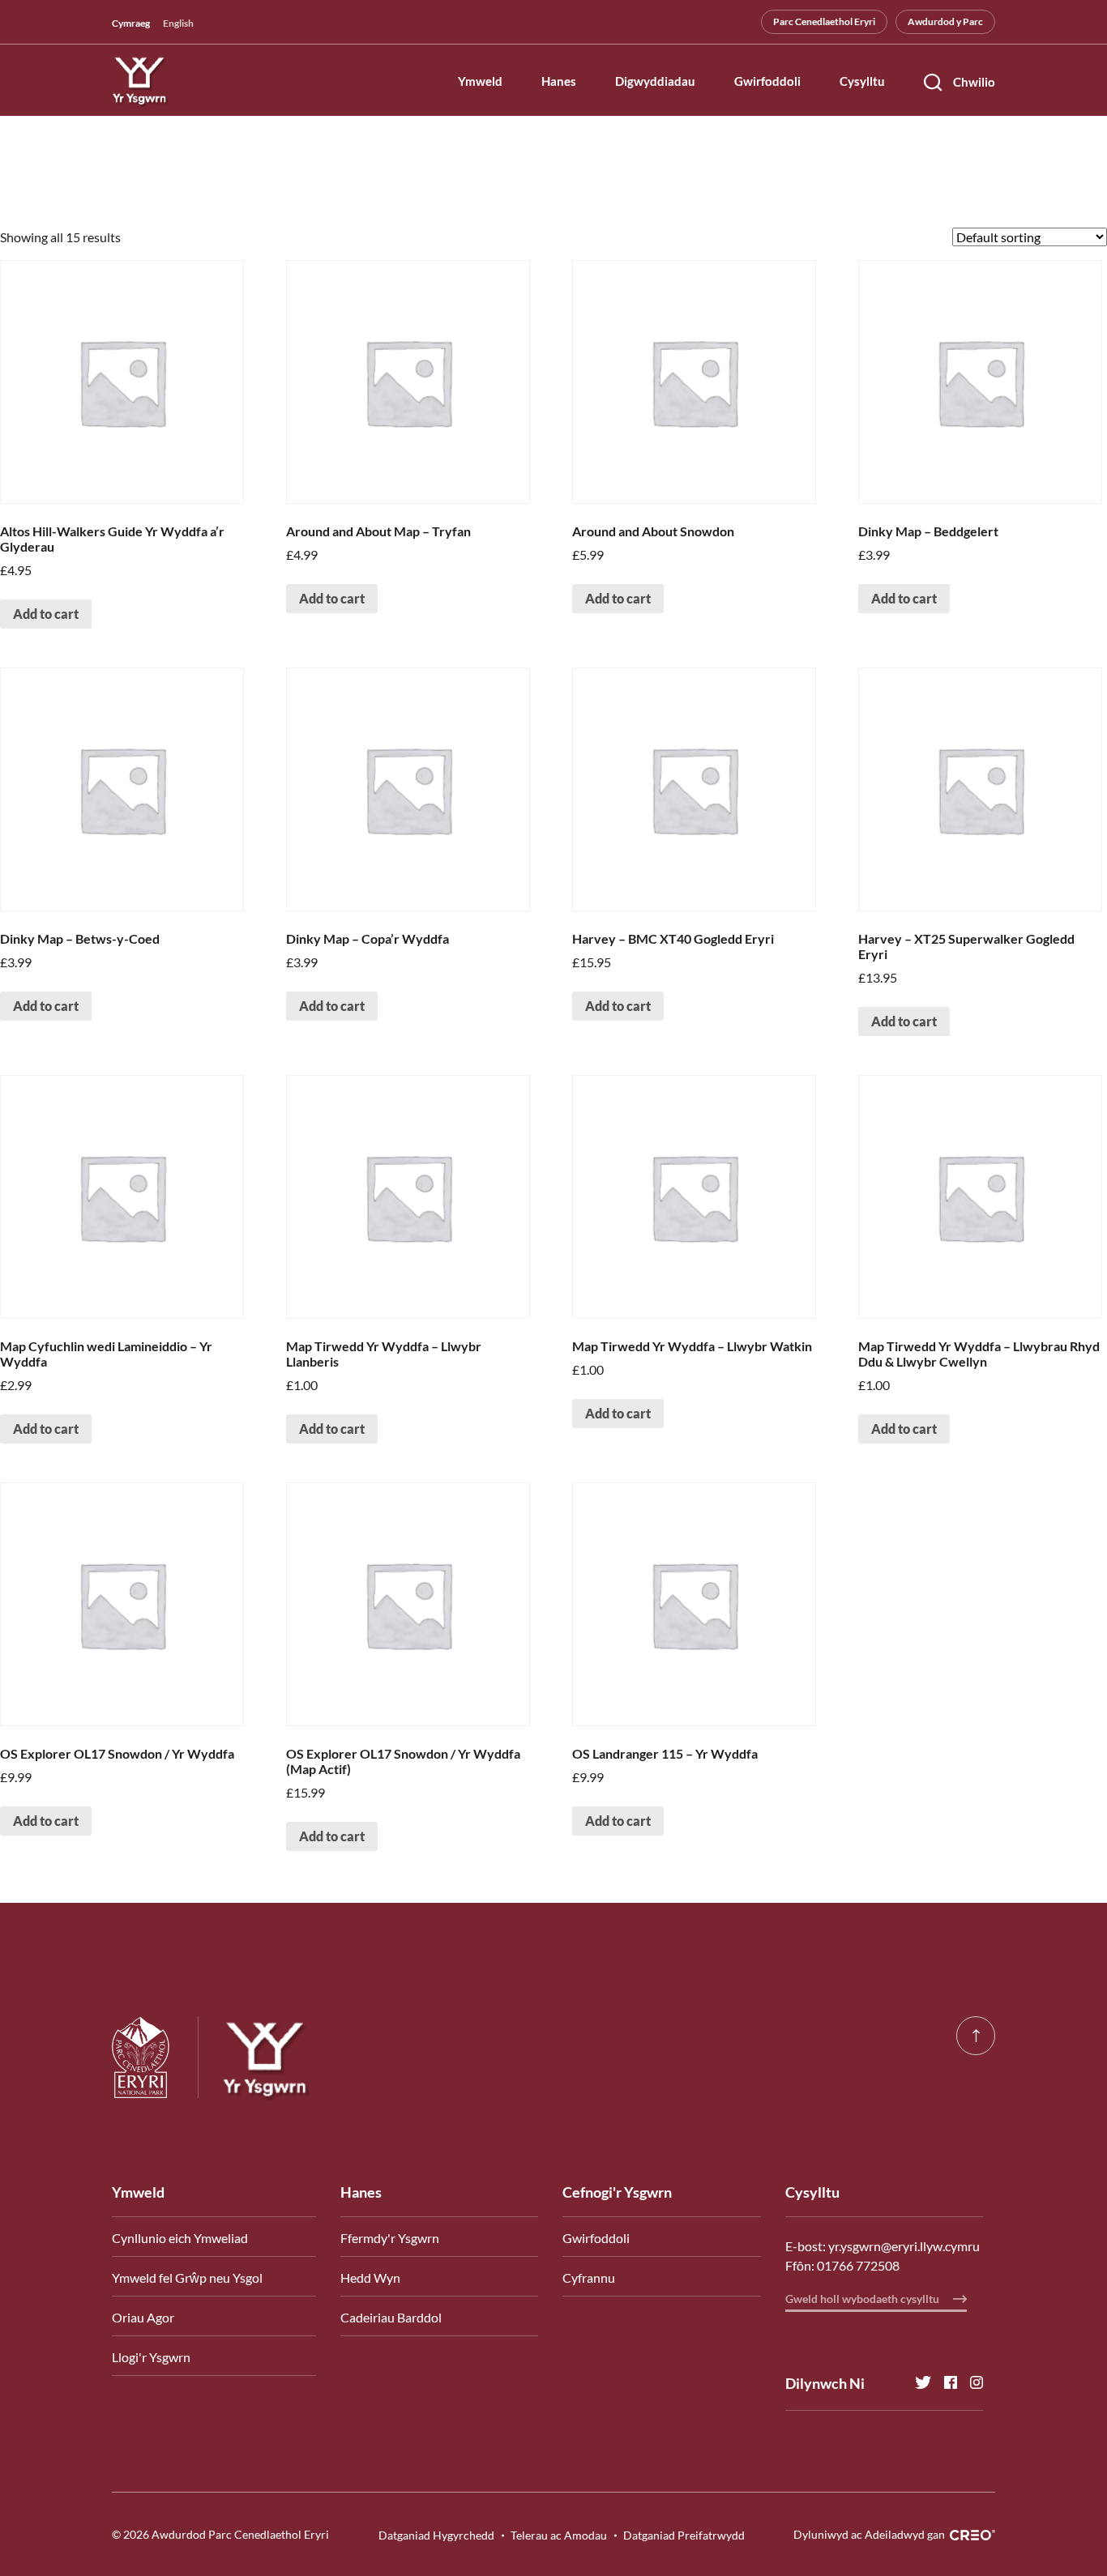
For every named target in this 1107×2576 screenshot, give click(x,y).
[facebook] (944, 2383)
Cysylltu (862, 82)
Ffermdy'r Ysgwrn (390, 2238)
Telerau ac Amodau (559, 2535)
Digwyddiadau (655, 82)
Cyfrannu (589, 2277)
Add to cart (46, 614)
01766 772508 (858, 2265)
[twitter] (917, 2383)
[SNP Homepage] (155, 2057)
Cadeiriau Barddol (391, 2317)
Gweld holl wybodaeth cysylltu (863, 2299)
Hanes (559, 82)
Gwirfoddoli (767, 82)
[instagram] (970, 2383)
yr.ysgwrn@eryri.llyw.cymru (904, 2246)
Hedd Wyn (370, 2277)
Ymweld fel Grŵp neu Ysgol (187, 2277)
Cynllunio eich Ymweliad (180, 2238)
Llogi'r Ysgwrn (151, 2357)
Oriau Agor (143, 2317)
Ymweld (480, 82)
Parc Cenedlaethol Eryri (824, 21)
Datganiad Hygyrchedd (436, 2535)
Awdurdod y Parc (945, 21)
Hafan (130, 200)
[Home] (256, 2058)
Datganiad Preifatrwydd (684, 2535)
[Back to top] (976, 2036)
